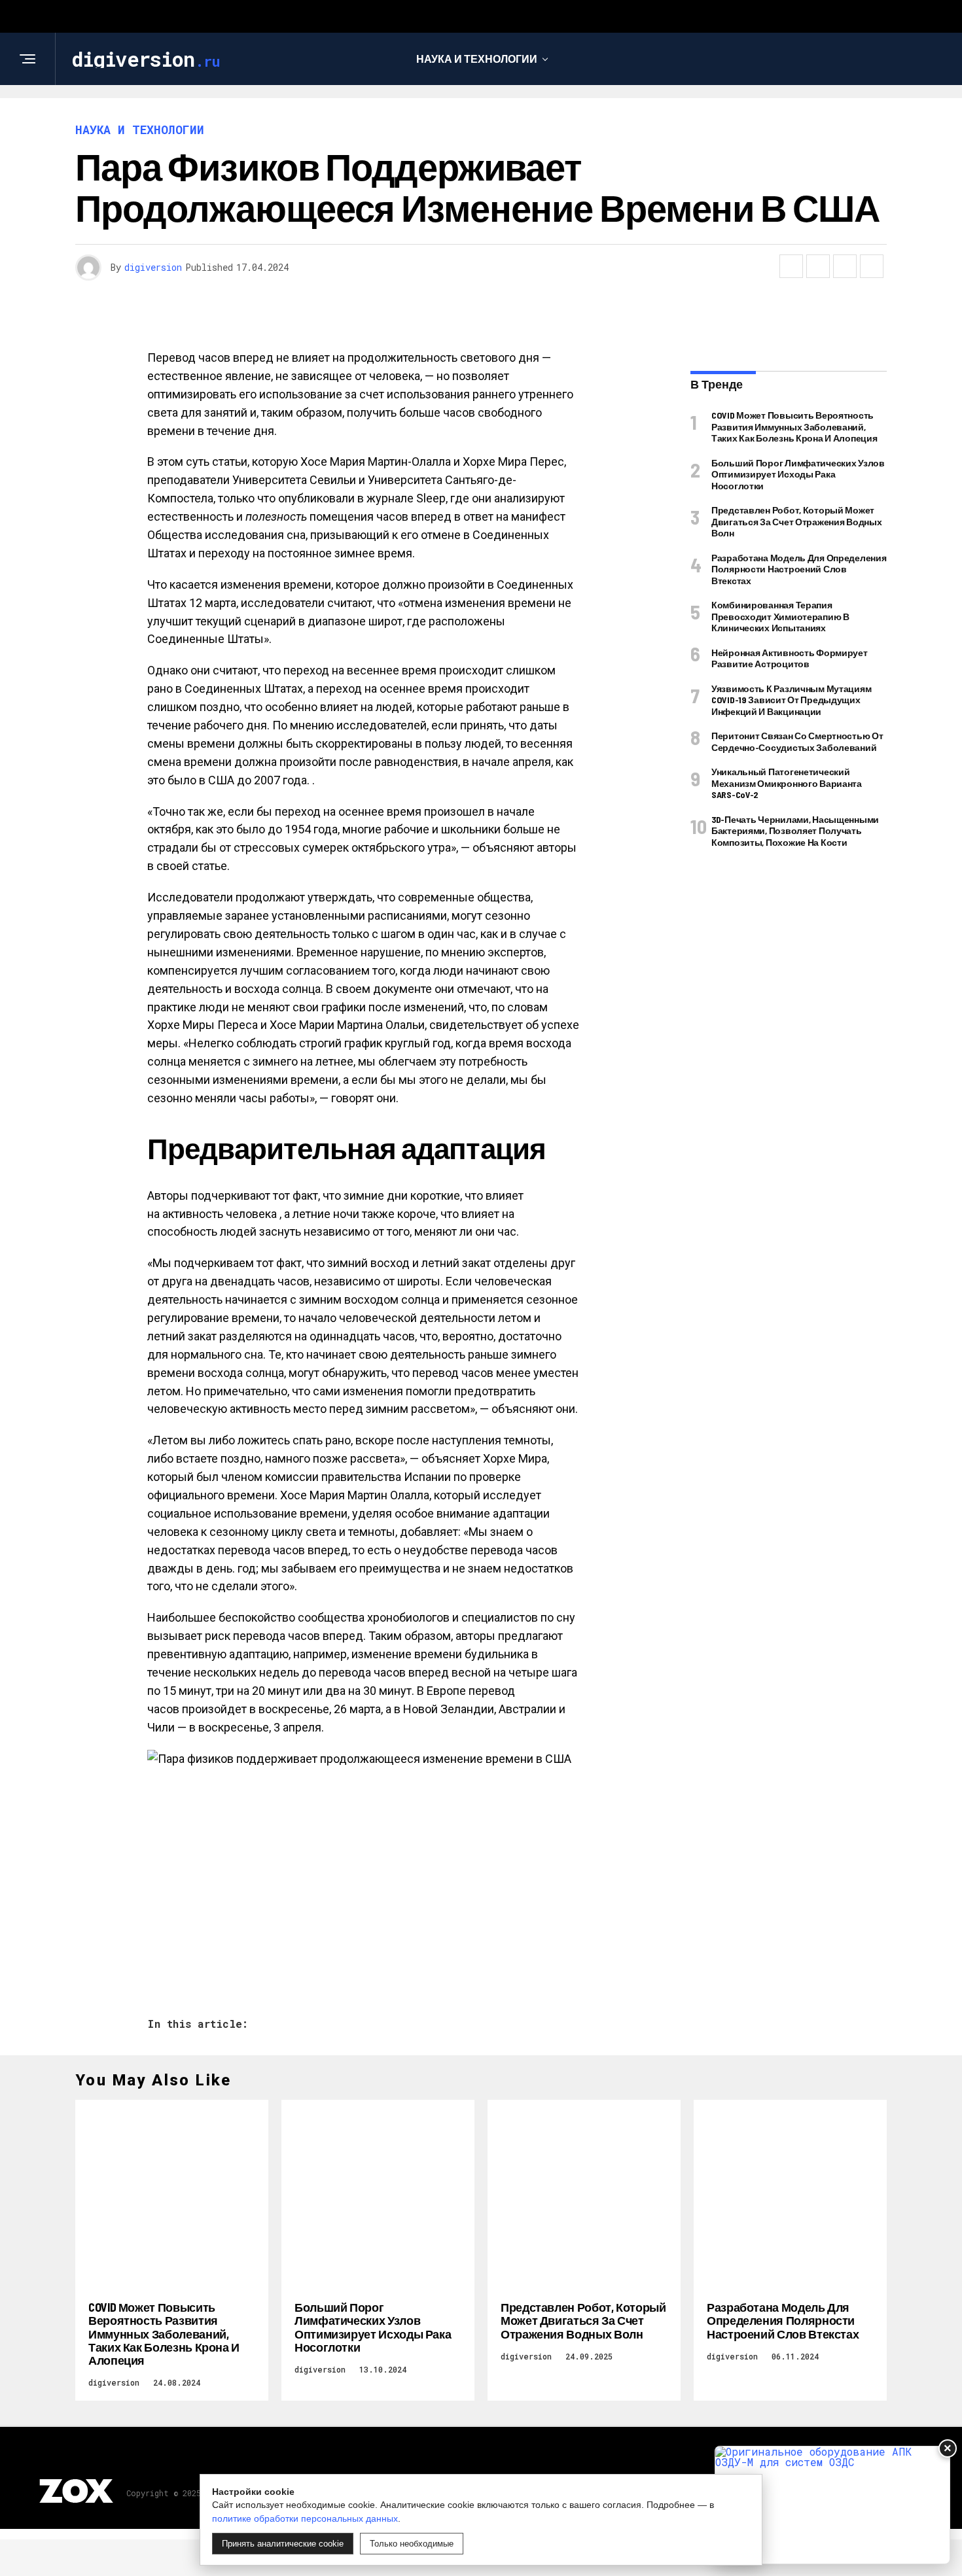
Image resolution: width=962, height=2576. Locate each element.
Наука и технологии (477, 59)
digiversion (153, 267)
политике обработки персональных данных (305, 2518)
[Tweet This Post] (818, 266)
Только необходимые (412, 2544)
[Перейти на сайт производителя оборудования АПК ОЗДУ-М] (832, 2505)
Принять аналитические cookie (283, 2544)
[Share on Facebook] (791, 266)
